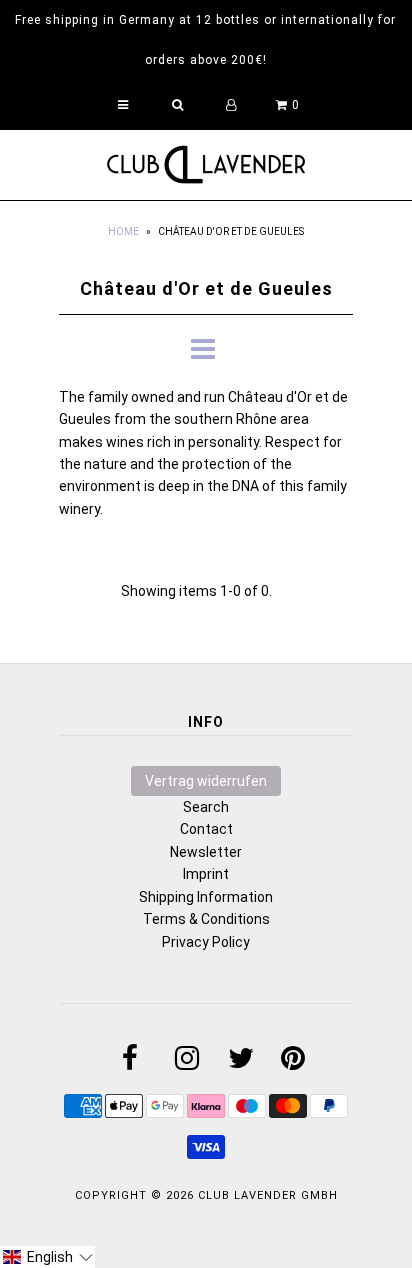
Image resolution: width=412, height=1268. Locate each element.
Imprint (206, 874)
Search (206, 807)
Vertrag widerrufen (206, 781)
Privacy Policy (206, 942)
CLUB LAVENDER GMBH (268, 1195)
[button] (47, 1257)
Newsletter (206, 852)
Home (123, 231)
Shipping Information (206, 897)
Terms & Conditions (206, 919)
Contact (206, 829)
